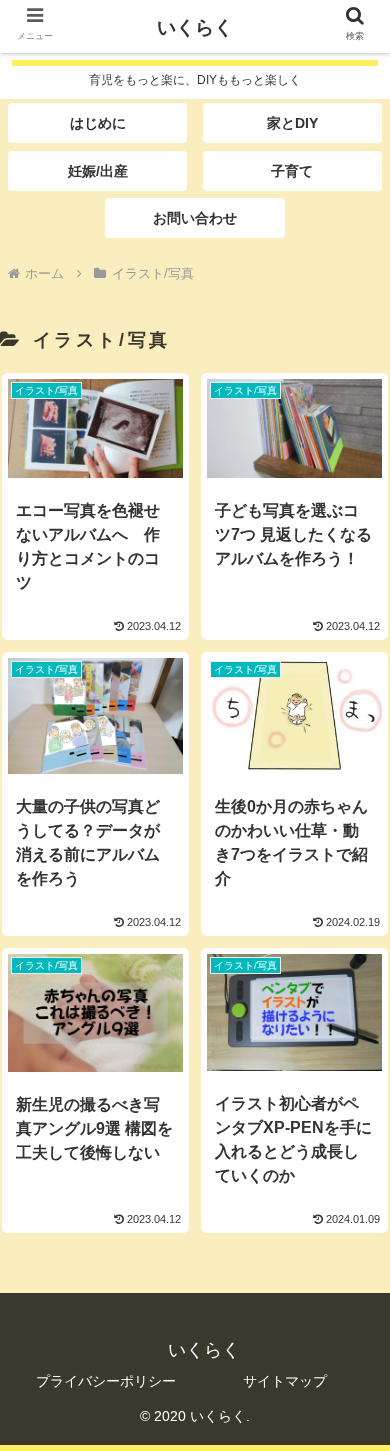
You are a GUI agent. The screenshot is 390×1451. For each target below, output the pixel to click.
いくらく (195, 27)
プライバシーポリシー (106, 1381)
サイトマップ (285, 1381)
